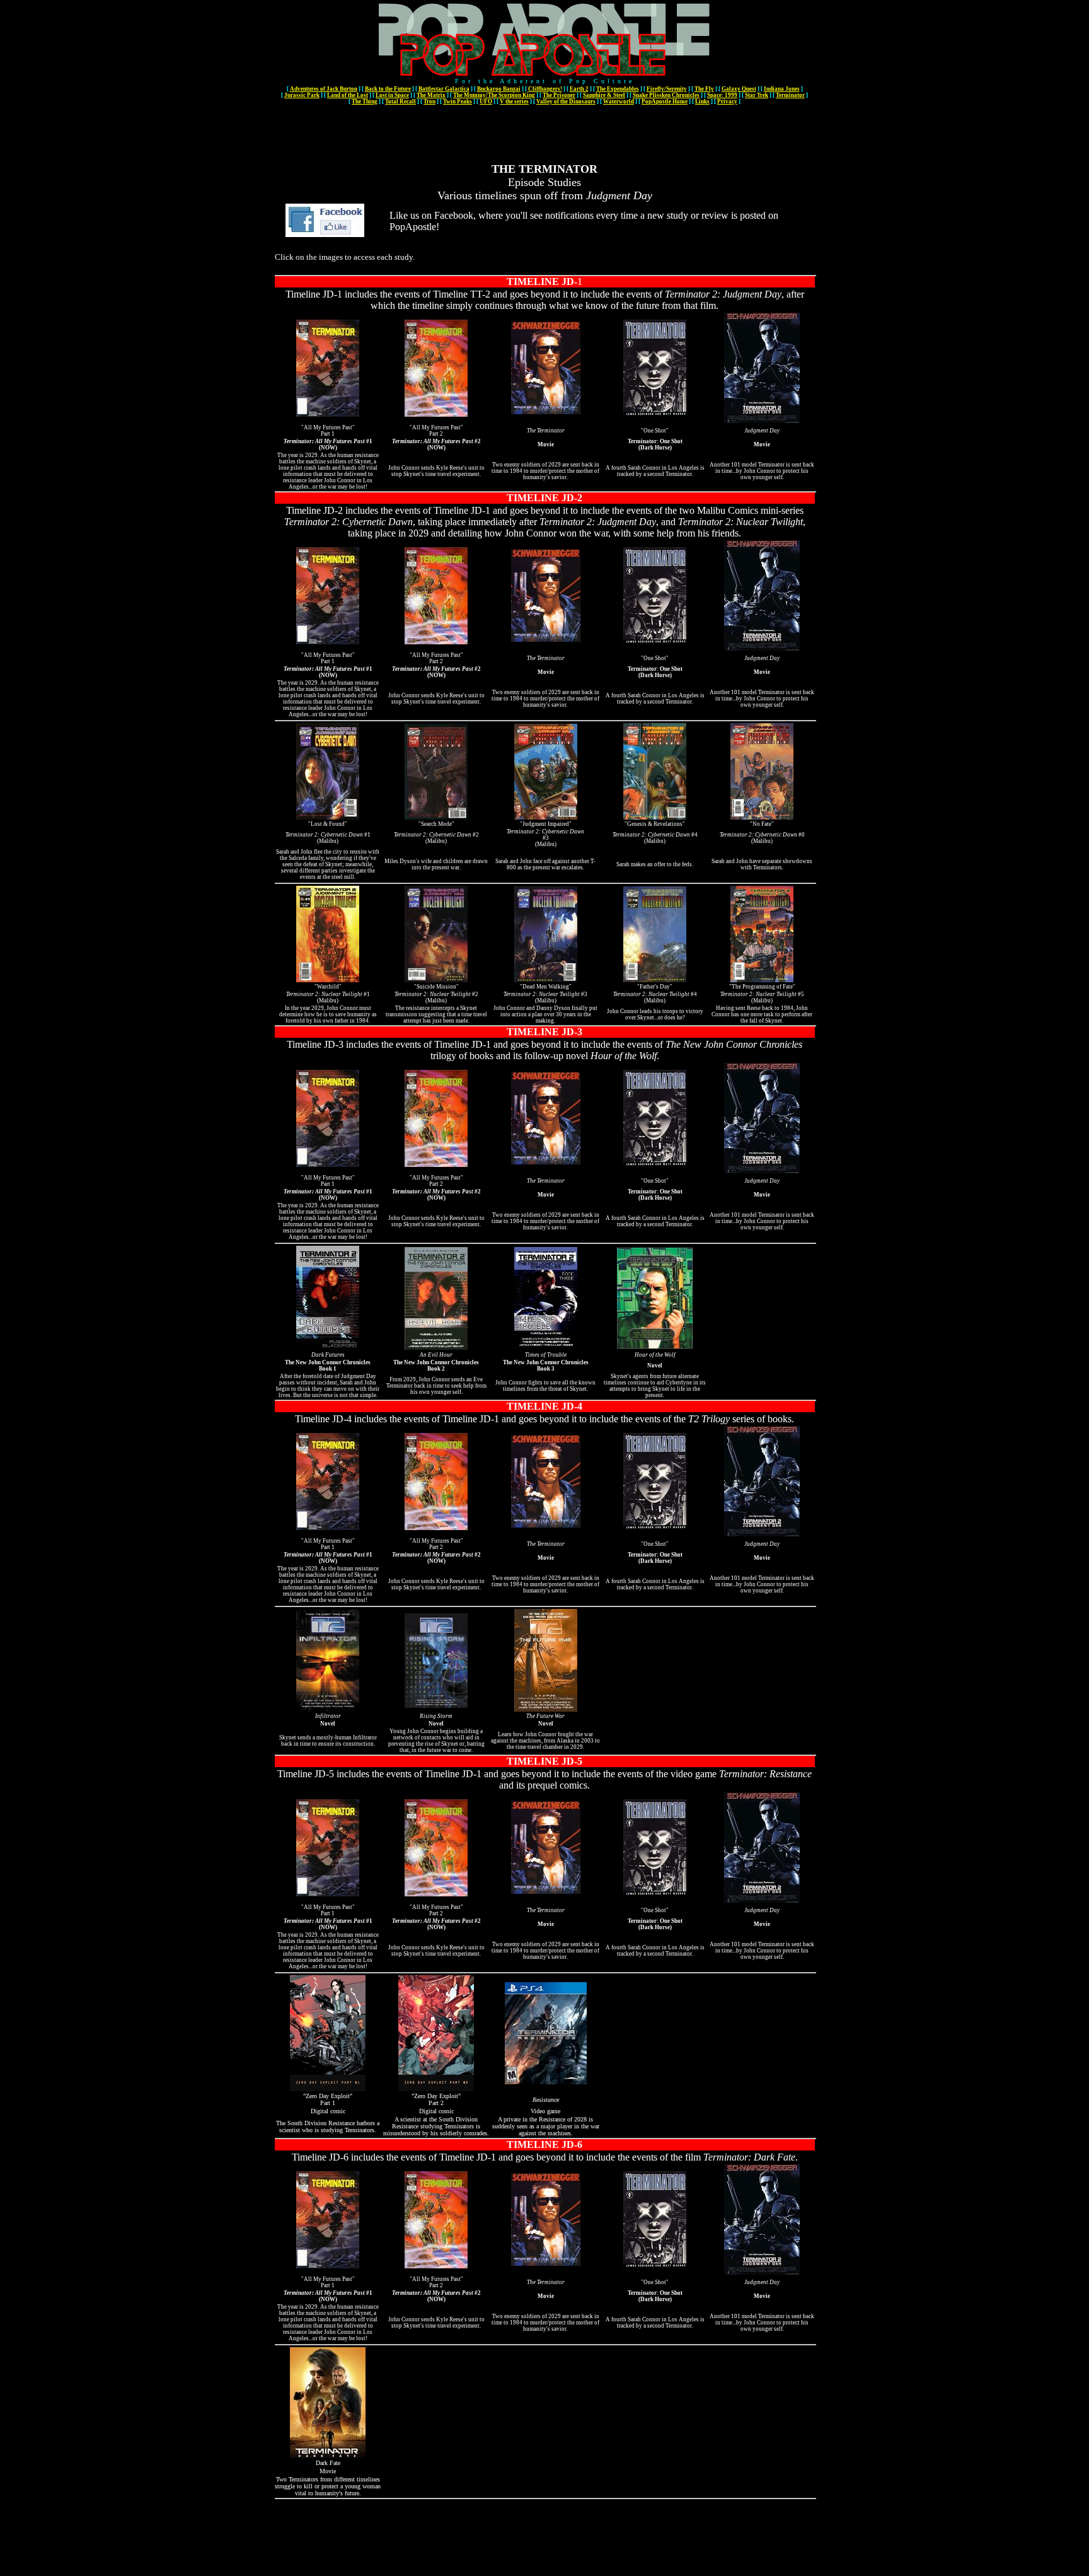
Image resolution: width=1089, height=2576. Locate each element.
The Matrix (431, 95)
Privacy (727, 102)
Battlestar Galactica (444, 89)
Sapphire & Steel (604, 95)
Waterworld (619, 102)
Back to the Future (388, 89)
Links (702, 102)
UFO (486, 102)
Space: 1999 (722, 95)
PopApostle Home (665, 102)
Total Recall (400, 102)
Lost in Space (392, 95)
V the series (514, 102)
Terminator (790, 95)
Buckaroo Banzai (499, 89)
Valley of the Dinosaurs (566, 102)
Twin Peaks (458, 102)
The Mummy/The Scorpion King (494, 95)
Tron (429, 102)
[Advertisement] (544, 134)
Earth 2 (579, 89)
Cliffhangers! (545, 89)
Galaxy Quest (739, 89)
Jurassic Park (302, 95)
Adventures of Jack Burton (324, 89)
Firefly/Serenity (667, 89)
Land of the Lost (348, 95)
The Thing (365, 102)
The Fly (704, 89)
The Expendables (618, 89)
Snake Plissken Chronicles (666, 95)
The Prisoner (559, 95)
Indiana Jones (782, 89)
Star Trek (757, 95)
